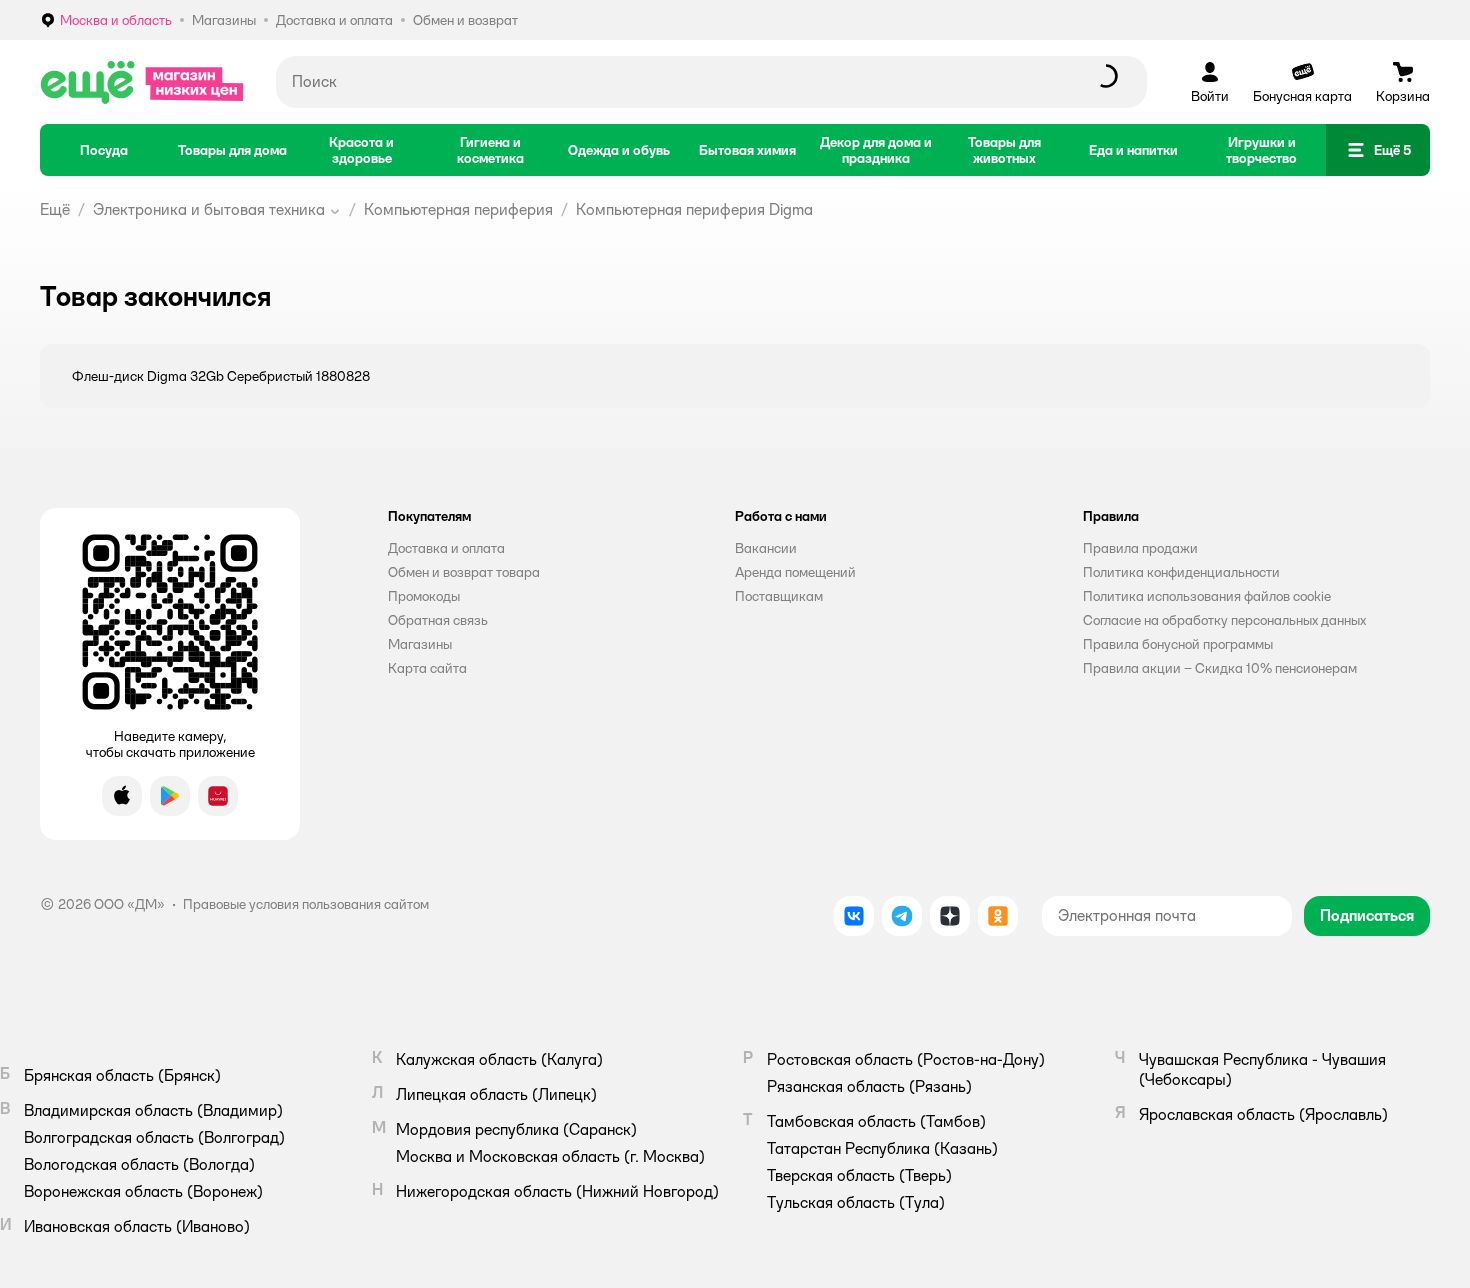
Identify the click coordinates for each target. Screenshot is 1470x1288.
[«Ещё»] (142, 82)
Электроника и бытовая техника (209, 209)
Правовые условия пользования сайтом (306, 904)
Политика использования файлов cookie (1207, 596)
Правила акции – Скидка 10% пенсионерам (1220, 668)
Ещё (55, 209)
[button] (1378, 150)
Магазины (420, 644)
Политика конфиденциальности (1181, 572)
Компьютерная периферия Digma (694, 209)
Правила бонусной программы (1178, 644)
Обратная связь (438, 620)
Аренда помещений (795, 572)
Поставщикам (779, 596)
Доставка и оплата (446, 548)
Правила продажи (1140, 548)
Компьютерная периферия (458, 209)
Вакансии (766, 548)
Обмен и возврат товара (464, 572)
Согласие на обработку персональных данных (1224, 620)
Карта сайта (427, 668)
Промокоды (424, 596)
